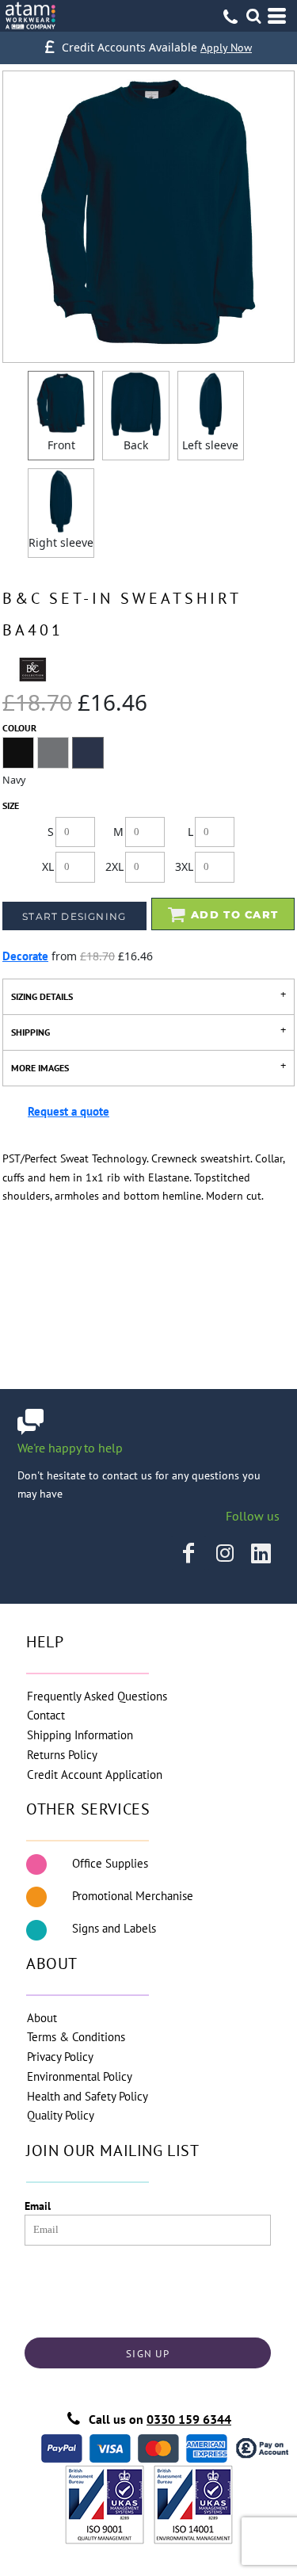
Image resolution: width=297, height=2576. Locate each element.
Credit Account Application (95, 1775)
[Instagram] (225, 1553)
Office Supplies (110, 1863)
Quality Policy (61, 2115)
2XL (114, 866)
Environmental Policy (80, 2076)
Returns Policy (62, 1755)
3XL (184, 866)
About (42, 2018)
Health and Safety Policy (88, 2096)
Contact (46, 1715)
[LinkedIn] (261, 1553)
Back (136, 445)
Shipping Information (80, 1735)
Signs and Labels (114, 1928)
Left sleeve (210, 445)
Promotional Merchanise (133, 1896)
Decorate (25, 956)
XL (48, 866)
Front (61, 445)
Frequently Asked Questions (97, 1696)
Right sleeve (61, 542)
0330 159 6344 (189, 2419)
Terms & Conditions (76, 2037)
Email (38, 2206)
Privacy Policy (60, 2057)
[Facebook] (188, 1553)
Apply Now (226, 48)
